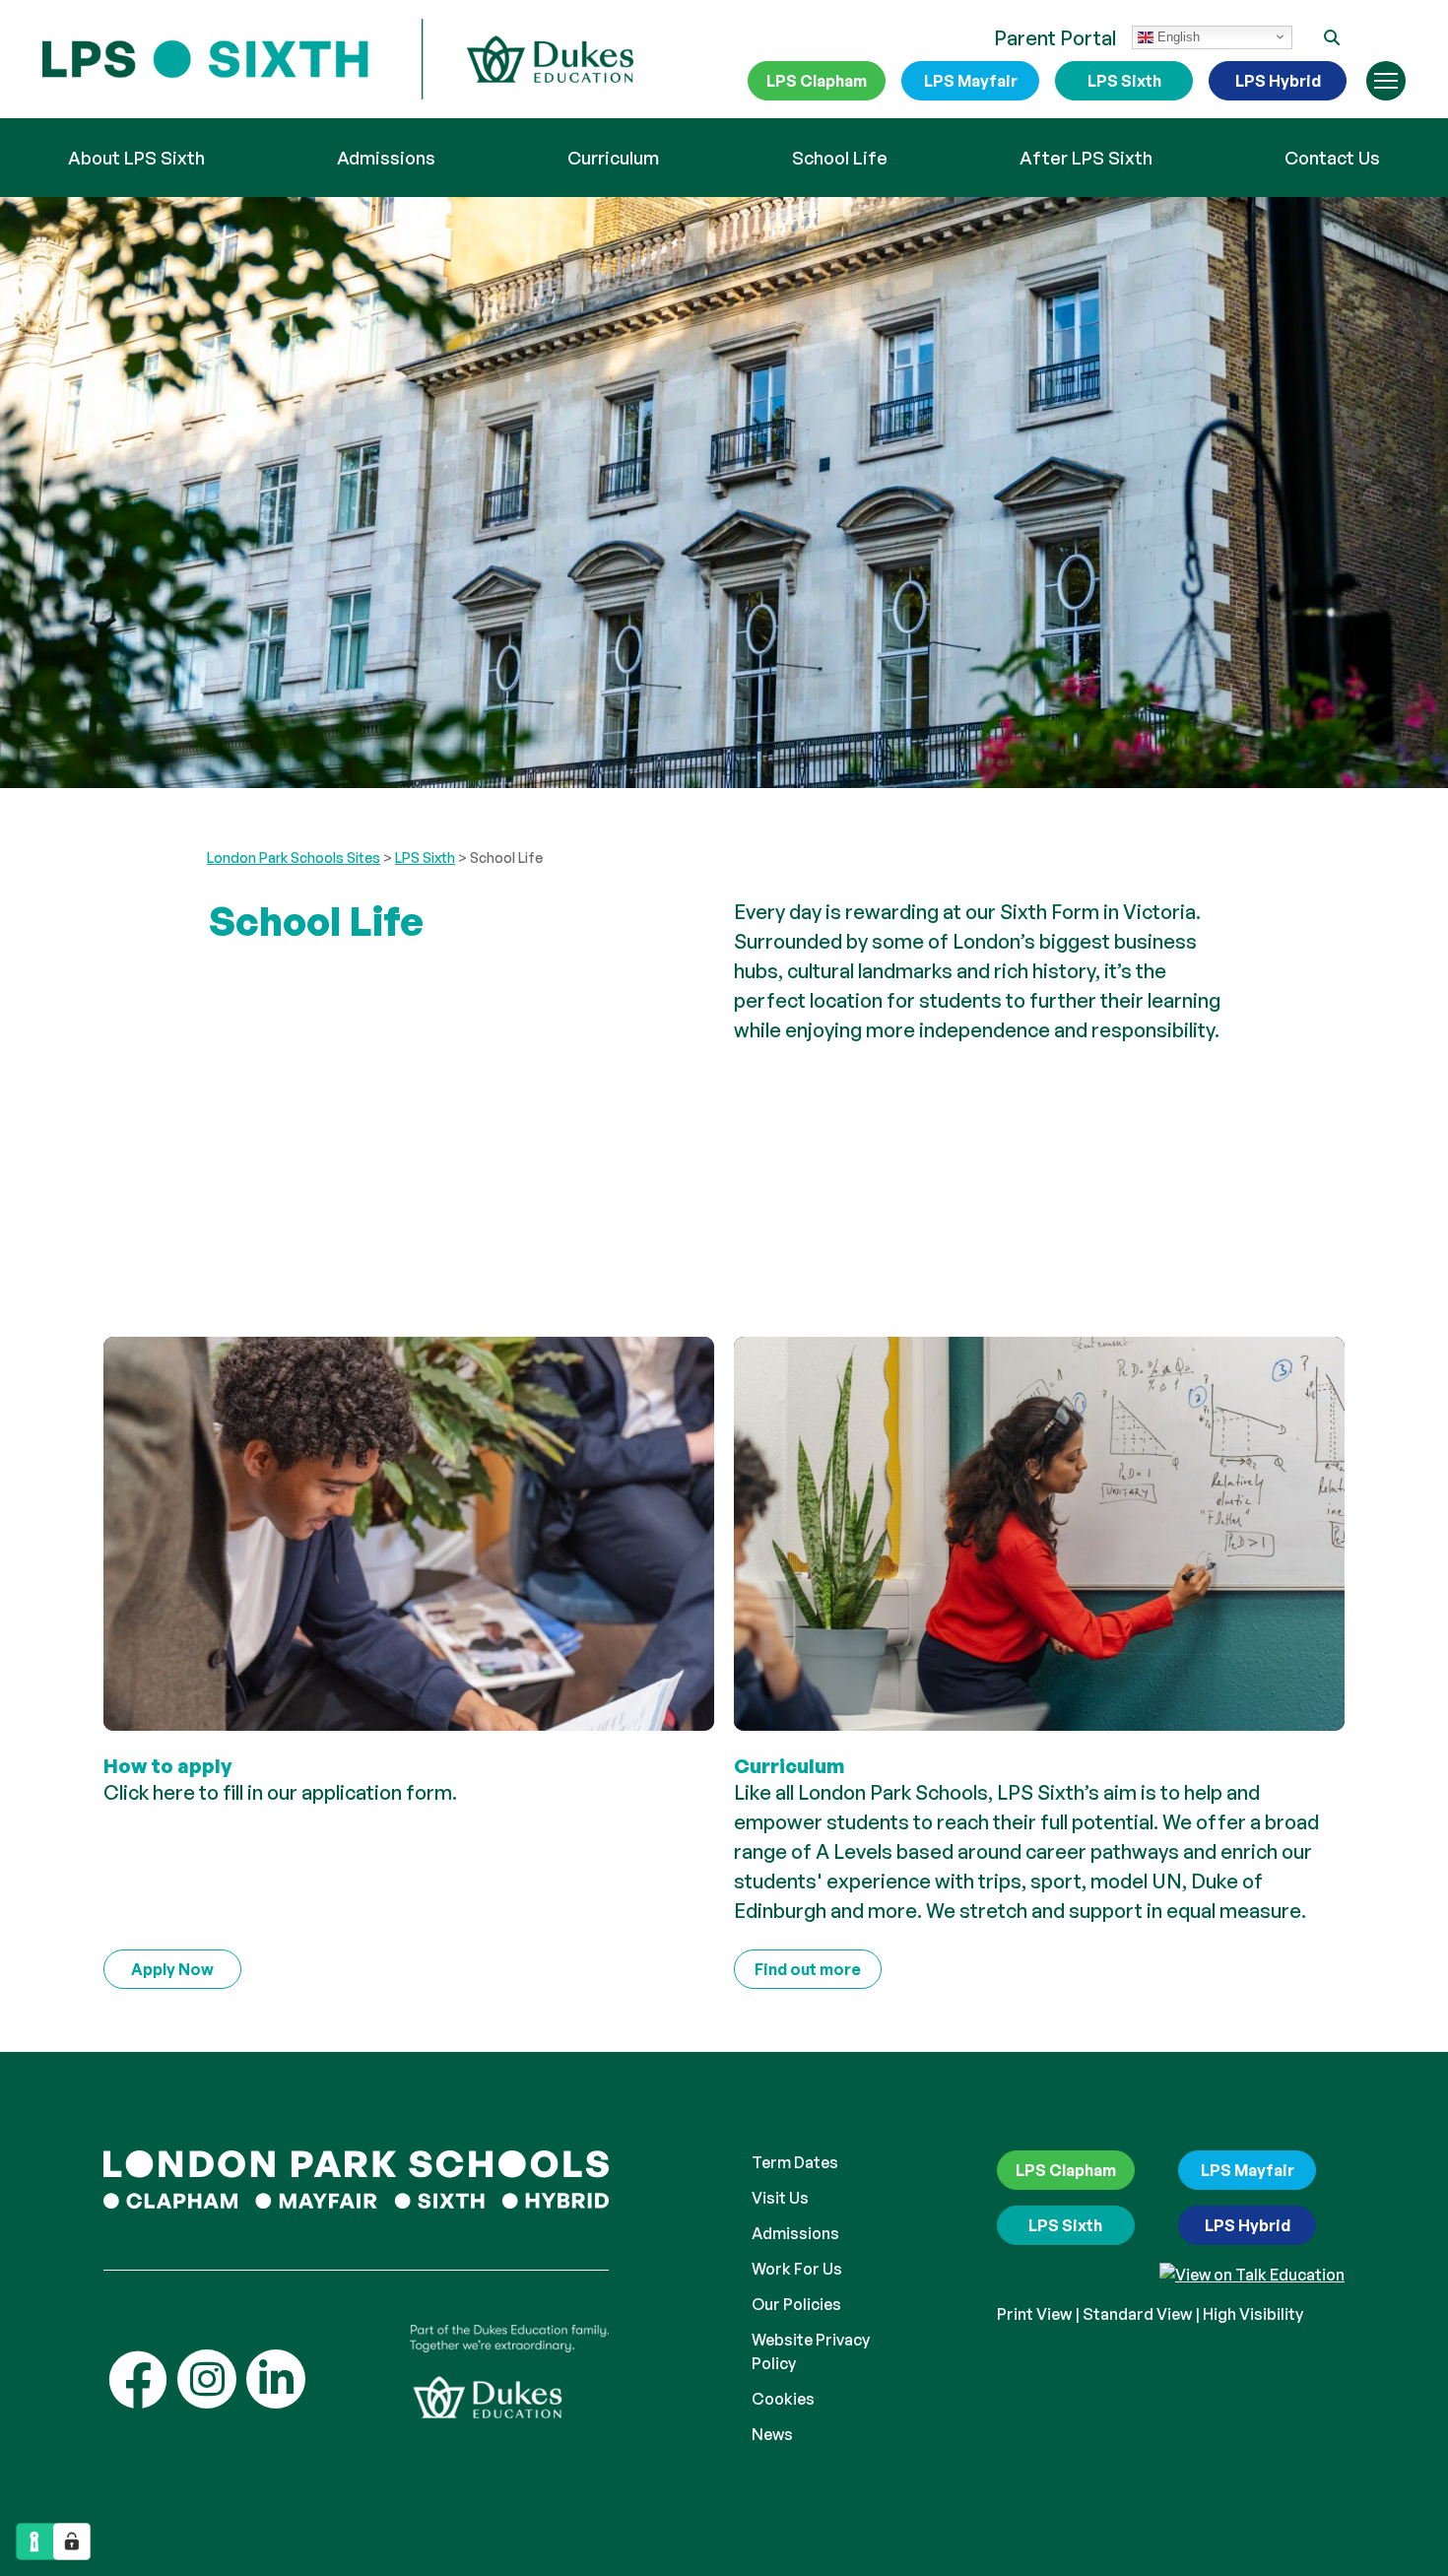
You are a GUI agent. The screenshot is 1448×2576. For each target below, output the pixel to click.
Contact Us (1332, 158)
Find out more (808, 1969)
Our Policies (796, 2304)
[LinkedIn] (276, 2379)
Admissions (386, 158)
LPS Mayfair (971, 81)
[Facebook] (138, 2379)
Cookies (783, 2399)
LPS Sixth (1124, 81)
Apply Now (172, 1969)
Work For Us (797, 2269)
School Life (840, 158)
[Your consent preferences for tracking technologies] (72, 2542)
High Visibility (1253, 2314)
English (1177, 36)
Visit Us (780, 2198)
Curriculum (613, 158)
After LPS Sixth (1086, 158)
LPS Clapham (817, 81)
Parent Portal (1055, 38)
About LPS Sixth (136, 158)
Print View (1034, 2314)
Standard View (1137, 2314)
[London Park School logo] (338, 60)
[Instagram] (207, 2379)
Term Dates (795, 2162)
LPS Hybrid (1278, 81)
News (772, 2434)
